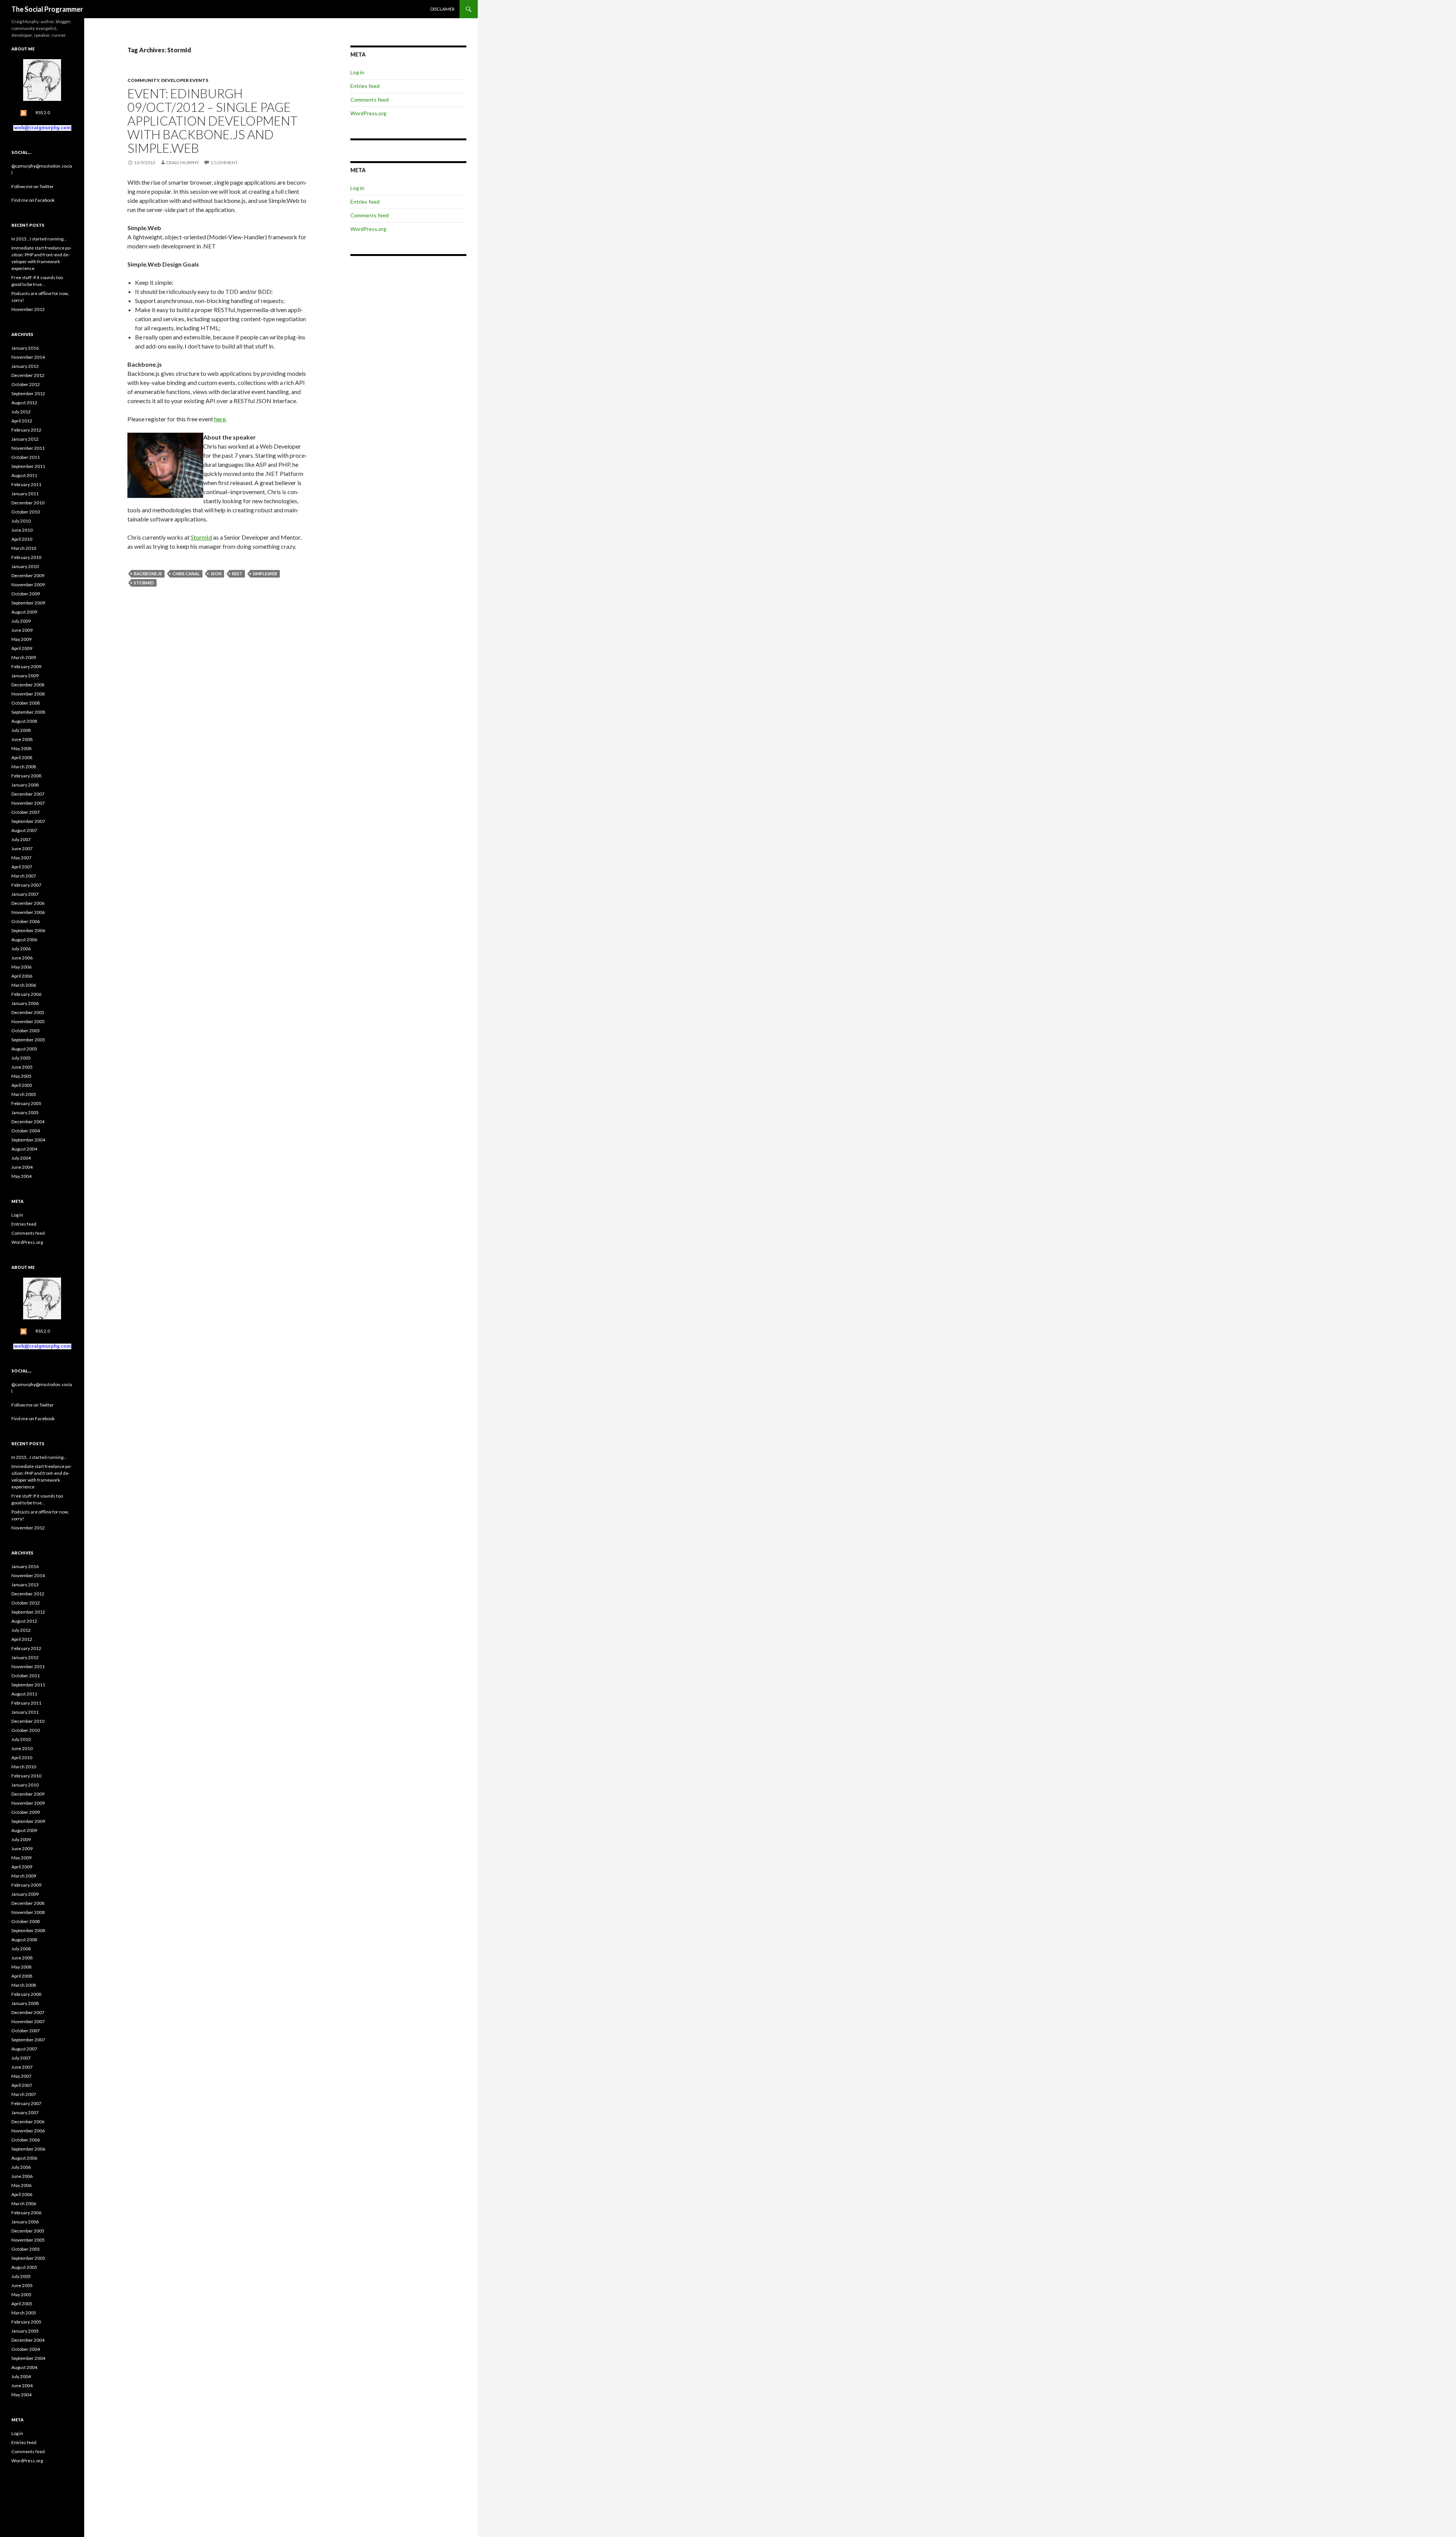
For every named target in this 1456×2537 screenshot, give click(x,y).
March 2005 (24, 1094)
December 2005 (28, 1012)
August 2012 (24, 403)
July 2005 (21, 1058)
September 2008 (28, 712)
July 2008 (21, 730)
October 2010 (26, 512)
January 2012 (25, 439)
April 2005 (22, 1085)
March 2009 (24, 657)
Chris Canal (186, 574)
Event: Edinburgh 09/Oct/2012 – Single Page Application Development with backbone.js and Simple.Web (213, 121)
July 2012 (21, 412)
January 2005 (25, 1112)
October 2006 (26, 921)
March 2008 (24, 767)
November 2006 (28, 912)
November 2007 (28, 803)
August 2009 (24, 612)
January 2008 (25, 785)
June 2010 (22, 530)
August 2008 (24, 721)
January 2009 (25, 676)
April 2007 (22, 867)
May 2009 (21, 639)
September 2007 (28, 821)
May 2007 (21, 858)
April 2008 (22, 757)
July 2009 (21, 621)
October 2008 (26, 703)
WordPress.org (368, 113)
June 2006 (22, 958)
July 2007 (21, 839)
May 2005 (21, 1076)
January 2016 (25, 348)
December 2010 (28, 503)
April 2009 (22, 648)
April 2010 (22, 539)
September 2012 (28, 393)
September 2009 (28, 603)
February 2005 (26, 1103)
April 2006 (22, 976)
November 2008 (28, 694)
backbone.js (148, 574)
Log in (357, 72)
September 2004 (28, 1140)
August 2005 (24, 1049)
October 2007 (26, 812)
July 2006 (21, 949)
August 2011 (24, 475)
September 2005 (28, 1040)
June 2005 (22, 1067)
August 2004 (24, 1149)
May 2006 (21, 967)
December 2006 (28, 903)
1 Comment (224, 162)
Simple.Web (265, 574)
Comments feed (369, 100)
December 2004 (28, 1122)
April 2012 (22, 421)
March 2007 (24, 876)
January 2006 (25, 1003)
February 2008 (26, 776)
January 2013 (25, 366)
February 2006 (26, 994)
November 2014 (28, 357)
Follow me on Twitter (33, 186)
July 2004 (21, 1158)
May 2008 (21, 748)
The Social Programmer (47, 9)
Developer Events (185, 80)
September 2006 (28, 930)
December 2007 (28, 794)
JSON (216, 574)
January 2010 (25, 566)
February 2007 (26, 885)
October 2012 (26, 384)
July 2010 (21, 521)
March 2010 (24, 548)
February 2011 (26, 484)
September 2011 (28, 466)
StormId (201, 537)
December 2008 (28, 685)
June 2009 (22, 630)
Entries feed (365, 86)
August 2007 (24, 830)
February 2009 (26, 666)
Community (143, 80)
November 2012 (28, 309)
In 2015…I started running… (39, 239)
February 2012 (26, 430)
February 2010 (26, 557)
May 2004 (21, 1176)
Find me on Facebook (33, 200)
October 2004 (26, 1131)
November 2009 (28, 585)
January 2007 (25, 894)
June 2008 (22, 739)
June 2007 (22, 849)
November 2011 (28, 448)
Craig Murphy (183, 162)
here (220, 419)
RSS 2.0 (43, 112)
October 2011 (26, 457)
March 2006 (24, 985)
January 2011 (25, 494)
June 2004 (22, 1167)
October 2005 (26, 1031)
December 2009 (28, 575)
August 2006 (24, 940)
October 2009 (26, 594)
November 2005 (28, 1021)
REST (237, 574)
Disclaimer (442, 9)
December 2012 (28, 375)
